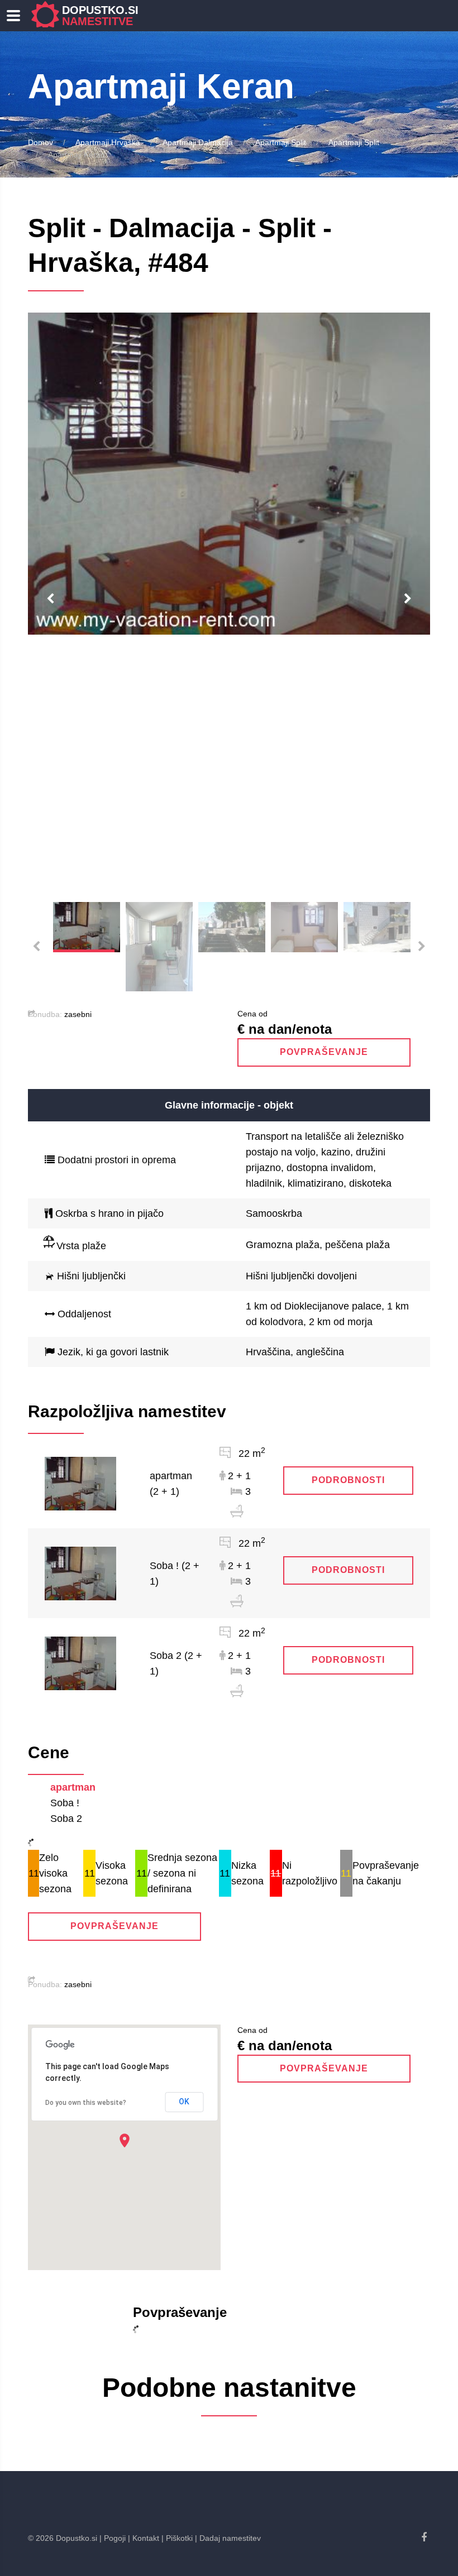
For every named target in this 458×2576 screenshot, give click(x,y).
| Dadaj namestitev (228, 2538)
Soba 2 (66, 1819)
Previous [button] (50, 599)
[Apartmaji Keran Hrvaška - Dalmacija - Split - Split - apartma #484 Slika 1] (229, 474)
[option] (229, 474)
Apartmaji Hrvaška (108, 142)
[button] (125, 2140)
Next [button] (408, 599)
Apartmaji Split (281, 142)
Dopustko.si (100, 16)
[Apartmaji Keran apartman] (80, 1483)
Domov (40, 142)
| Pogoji (113, 2538)
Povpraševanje (324, 1052)
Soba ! (65, 1803)
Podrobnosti (348, 1480)
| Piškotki (177, 2538)
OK (184, 2102)
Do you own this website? (86, 2103)
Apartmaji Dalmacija (198, 142)
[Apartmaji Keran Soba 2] (80, 1663)
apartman (73, 1787)
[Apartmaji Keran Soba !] (80, 1573)
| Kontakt (144, 2538)
